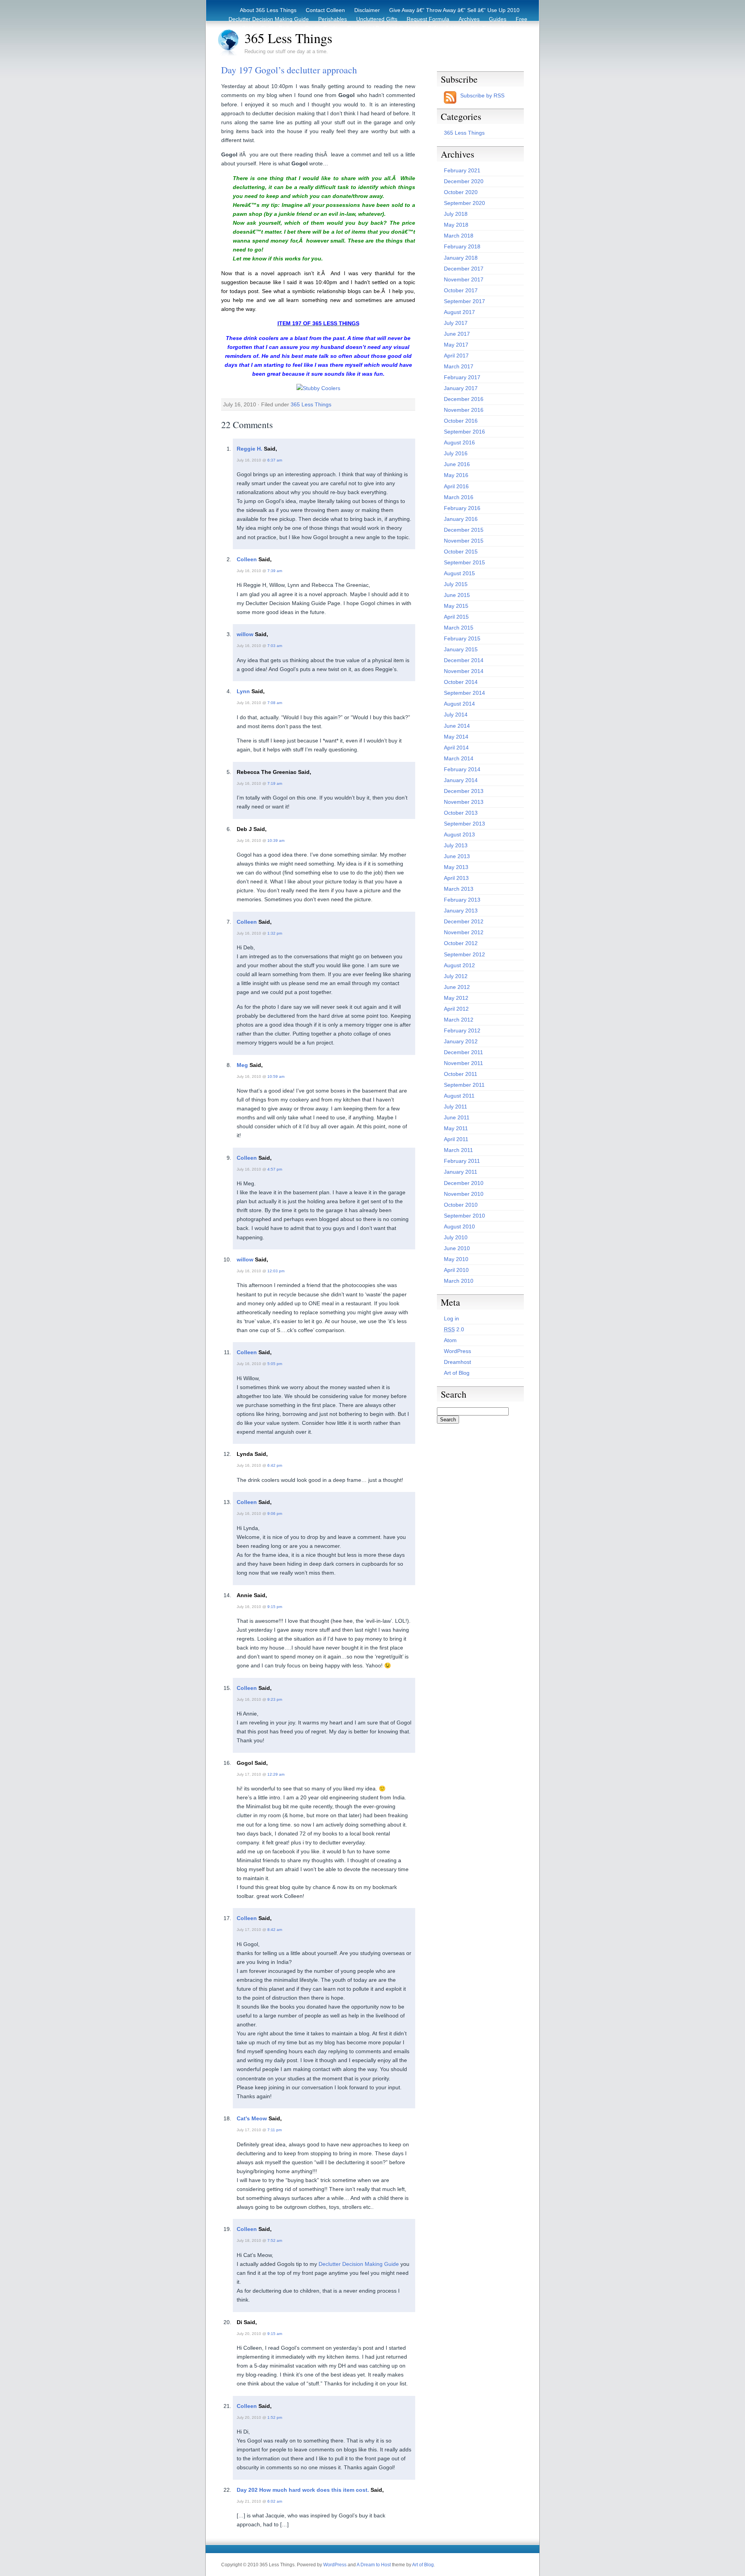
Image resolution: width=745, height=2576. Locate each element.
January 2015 (461, 649)
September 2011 (464, 1085)
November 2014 (464, 671)
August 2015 (459, 573)
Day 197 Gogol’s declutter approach (289, 70)
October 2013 (461, 813)
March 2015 (459, 628)
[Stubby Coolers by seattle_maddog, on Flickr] (318, 388)
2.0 (454, 1329)
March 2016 (459, 497)
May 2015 (456, 606)
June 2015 (457, 595)
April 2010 (456, 1270)
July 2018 (456, 214)
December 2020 (464, 181)
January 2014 (461, 780)
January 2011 (461, 1172)
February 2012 (462, 1030)
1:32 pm (275, 933)
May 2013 (456, 867)
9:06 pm (275, 1514)
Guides (498, 19)
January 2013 (461, 911)
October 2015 (461, 552)
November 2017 (464, 279)
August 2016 (459, 442)
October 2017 (461, 290)
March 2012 (459, 1020)
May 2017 (456, 345)
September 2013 (464, 824)
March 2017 (459, 366)
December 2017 (464, 269)
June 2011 (457, 1117)
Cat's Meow (252, 2118)
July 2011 (456, 1107)
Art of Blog (457, 1373)
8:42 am (275, 1930)
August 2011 (459, 1096)
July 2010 (456, 1237)
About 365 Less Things (268, 10)
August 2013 (459, 834)
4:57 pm (275, 1169)
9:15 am (275, 2334)
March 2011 (458, 1150)
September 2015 (464, 562)
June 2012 (457, 987)
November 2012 (464, 932)
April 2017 (456, 356)
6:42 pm (275, 1465)
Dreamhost (457, 1362)
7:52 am (275, 2240)
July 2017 (456, 323)
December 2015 (464, 530)
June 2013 (457, 856)
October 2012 (461, 943)
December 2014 (464, 660)
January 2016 (461, 519)
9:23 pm (275, 1699)
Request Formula (428, 19)
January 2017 (461, 388)
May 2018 (456, 225)
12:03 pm (276, 1271)
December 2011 (463, 1052)
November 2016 (464, 410)
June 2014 (457, 726)
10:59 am (276, 1076)
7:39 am (275, 571)
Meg (242, 1065)
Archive (510, 28)
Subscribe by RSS (482, 95)
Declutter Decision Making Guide (269, 19)
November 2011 (463, 1063)
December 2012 (464, 921)
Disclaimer (367, 10)
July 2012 (456, 976)
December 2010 (464, 1183)
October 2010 (461, 1205)
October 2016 (461, 421)
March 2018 (459, 236)
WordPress (457, 1351)
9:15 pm (275, 1607)
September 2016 (464, 432)
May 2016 (456, 475)
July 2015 (456, 584)
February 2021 (462, 170)
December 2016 (464, 399)
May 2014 (456, 737)
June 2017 (457, 334)
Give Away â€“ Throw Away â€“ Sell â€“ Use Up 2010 (454, 10)
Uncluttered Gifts (377, 19)
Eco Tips (482, 28)
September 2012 (464, 954)
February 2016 (462, 508)
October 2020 (461, 192)
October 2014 (461, 682)
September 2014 (464, 693)
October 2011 (461, 1074)
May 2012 (456, 998)
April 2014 (456, 748)
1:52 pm (275, 2417)
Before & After (445, 28)
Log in (451, 1318)
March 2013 (459, 889)
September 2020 (464, 203)
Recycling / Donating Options (383, 28)
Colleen (247, 559)
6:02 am (275, 2501)
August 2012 (459, 965)
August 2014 (459, 704)
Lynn (243, 691)
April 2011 (456, 1139)
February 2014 (462, 769)
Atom (450, 1340)
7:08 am (275, 703)
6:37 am (275, 460)
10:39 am (276, 840)
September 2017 (464, 301)
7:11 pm (275, 2130)
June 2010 (457, 1248)
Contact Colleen (325, 10)
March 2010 (459, 1281)
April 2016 (456, 486)
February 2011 (462, 1161)
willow (245, 634)
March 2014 (459, 758)
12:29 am (276, 1774)
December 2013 (464, 791)
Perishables (333, 19)
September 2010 (464, 1216)
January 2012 (461, 1041)
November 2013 (464, 802)
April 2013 (456, 878)
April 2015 (456, 617)
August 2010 (459, 1226)
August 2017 (459, 312)
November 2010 (464, 1194)
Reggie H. (249, 449)
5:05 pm (275, 1364)
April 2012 (456, 1009)
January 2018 (461, 258)
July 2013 (456, 845)
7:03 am (275, 646)
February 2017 (462, 377)
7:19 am (275, 783)
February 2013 (462, 900)
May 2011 (456, 1128)
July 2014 (456, 715)
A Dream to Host (374, 2565)
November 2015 (464, 541)
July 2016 (456, 453)
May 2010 (456, 1259)
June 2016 (457, 464)
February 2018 (462, 246)
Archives (469, 19)
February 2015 (462, 638)
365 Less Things (288, 38)
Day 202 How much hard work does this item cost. (303, 2490)
